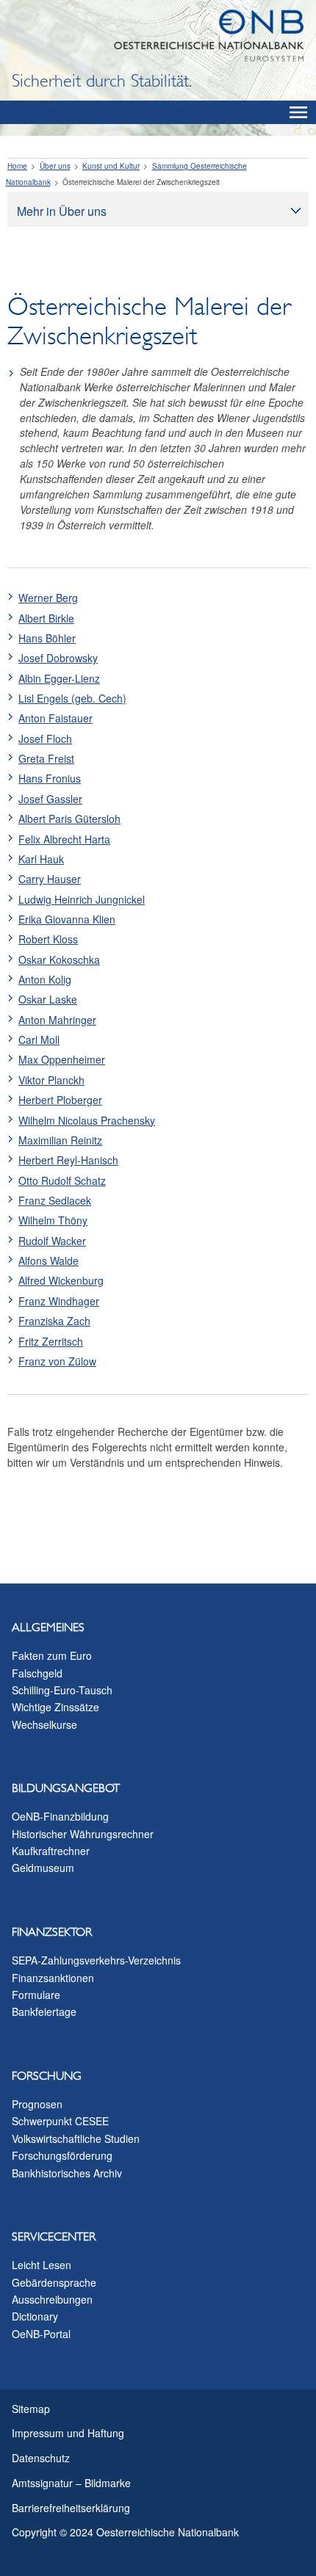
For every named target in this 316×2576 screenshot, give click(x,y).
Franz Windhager (59, 1301)
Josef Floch (45, 739)
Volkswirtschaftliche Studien (76, 2138)
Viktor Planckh (51, 1080)
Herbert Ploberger (60, 1100)
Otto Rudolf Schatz (62, 1180)
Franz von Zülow (57, 1361)
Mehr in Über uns (62, 211)
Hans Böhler (47, 638)
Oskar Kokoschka (59, 959)
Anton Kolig (45, 979)
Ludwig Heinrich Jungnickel (82, 899)
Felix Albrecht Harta (64, 839)
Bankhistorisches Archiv (67, 2173)
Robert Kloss (48, 939)
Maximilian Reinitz (60, 1140)
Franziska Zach (54, 1321)
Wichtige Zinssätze (55, 1707)
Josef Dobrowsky (58, 658)
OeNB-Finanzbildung (60, 1816)
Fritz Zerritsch (51, 1341)
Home (17, 166)
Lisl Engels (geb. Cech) (72, 698)
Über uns (55, 166)
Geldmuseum (43, 1868)
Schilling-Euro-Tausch (62, 1690)
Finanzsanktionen (53, 1978)
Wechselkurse (44, 1724)
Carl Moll (39, 1040)
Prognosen (37, 2104)
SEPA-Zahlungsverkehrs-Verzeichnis (96, 1960)
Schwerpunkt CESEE (60, 2121)
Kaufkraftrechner (51, 1851)
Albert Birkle (46, 618)
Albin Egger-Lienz (59, 678)
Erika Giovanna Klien (67, 919)
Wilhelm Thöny (53, 1220)
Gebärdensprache (54, 2282)
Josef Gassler (50, 799)
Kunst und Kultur (111, 166)
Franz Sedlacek (55, 1200)
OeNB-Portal (41, 2334)
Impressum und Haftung (68, 2433)
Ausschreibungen (52, 2299)
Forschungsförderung (62, 2155)
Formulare (36, 1995)
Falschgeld (37, 1673)
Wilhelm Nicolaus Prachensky (87, 1120)
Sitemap (31, 2409)
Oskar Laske (48, 999)
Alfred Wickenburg (61, 1280)
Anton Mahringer (57, 1020)
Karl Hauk (41, 859)
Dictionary (35, 2316)
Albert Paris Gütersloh (69, 819)
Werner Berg (48, 598)
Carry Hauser (50, 879)
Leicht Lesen (42, 2265)
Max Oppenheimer (62, 1059)
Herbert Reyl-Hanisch (68, 1160)
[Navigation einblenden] (298, 112)
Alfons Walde (49, 1260)
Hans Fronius (50, 778)
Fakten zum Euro (52, 1655)
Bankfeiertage (44, 2011)
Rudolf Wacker (52, 1241)
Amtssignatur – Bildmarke (71, 2483)
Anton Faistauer (55, 718)
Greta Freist (46, 758)
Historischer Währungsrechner (83, 1834)
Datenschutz (41, 2458)
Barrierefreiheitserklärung (71, 2508)
